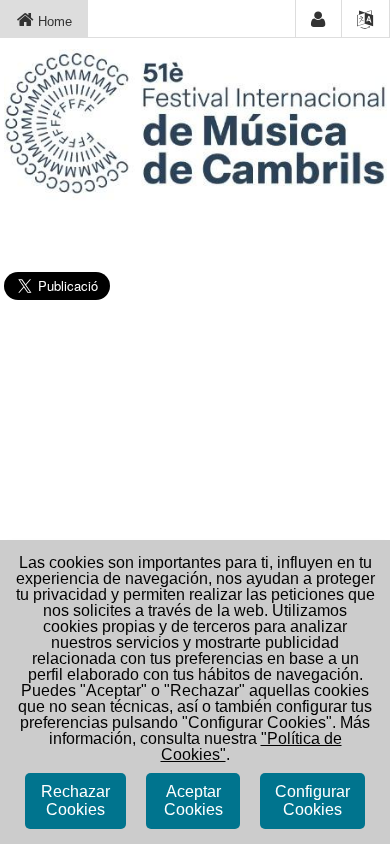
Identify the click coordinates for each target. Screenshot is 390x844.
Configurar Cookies (312, 800)
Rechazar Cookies (75, 800)
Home (53, 21)
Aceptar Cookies (193, 800)
